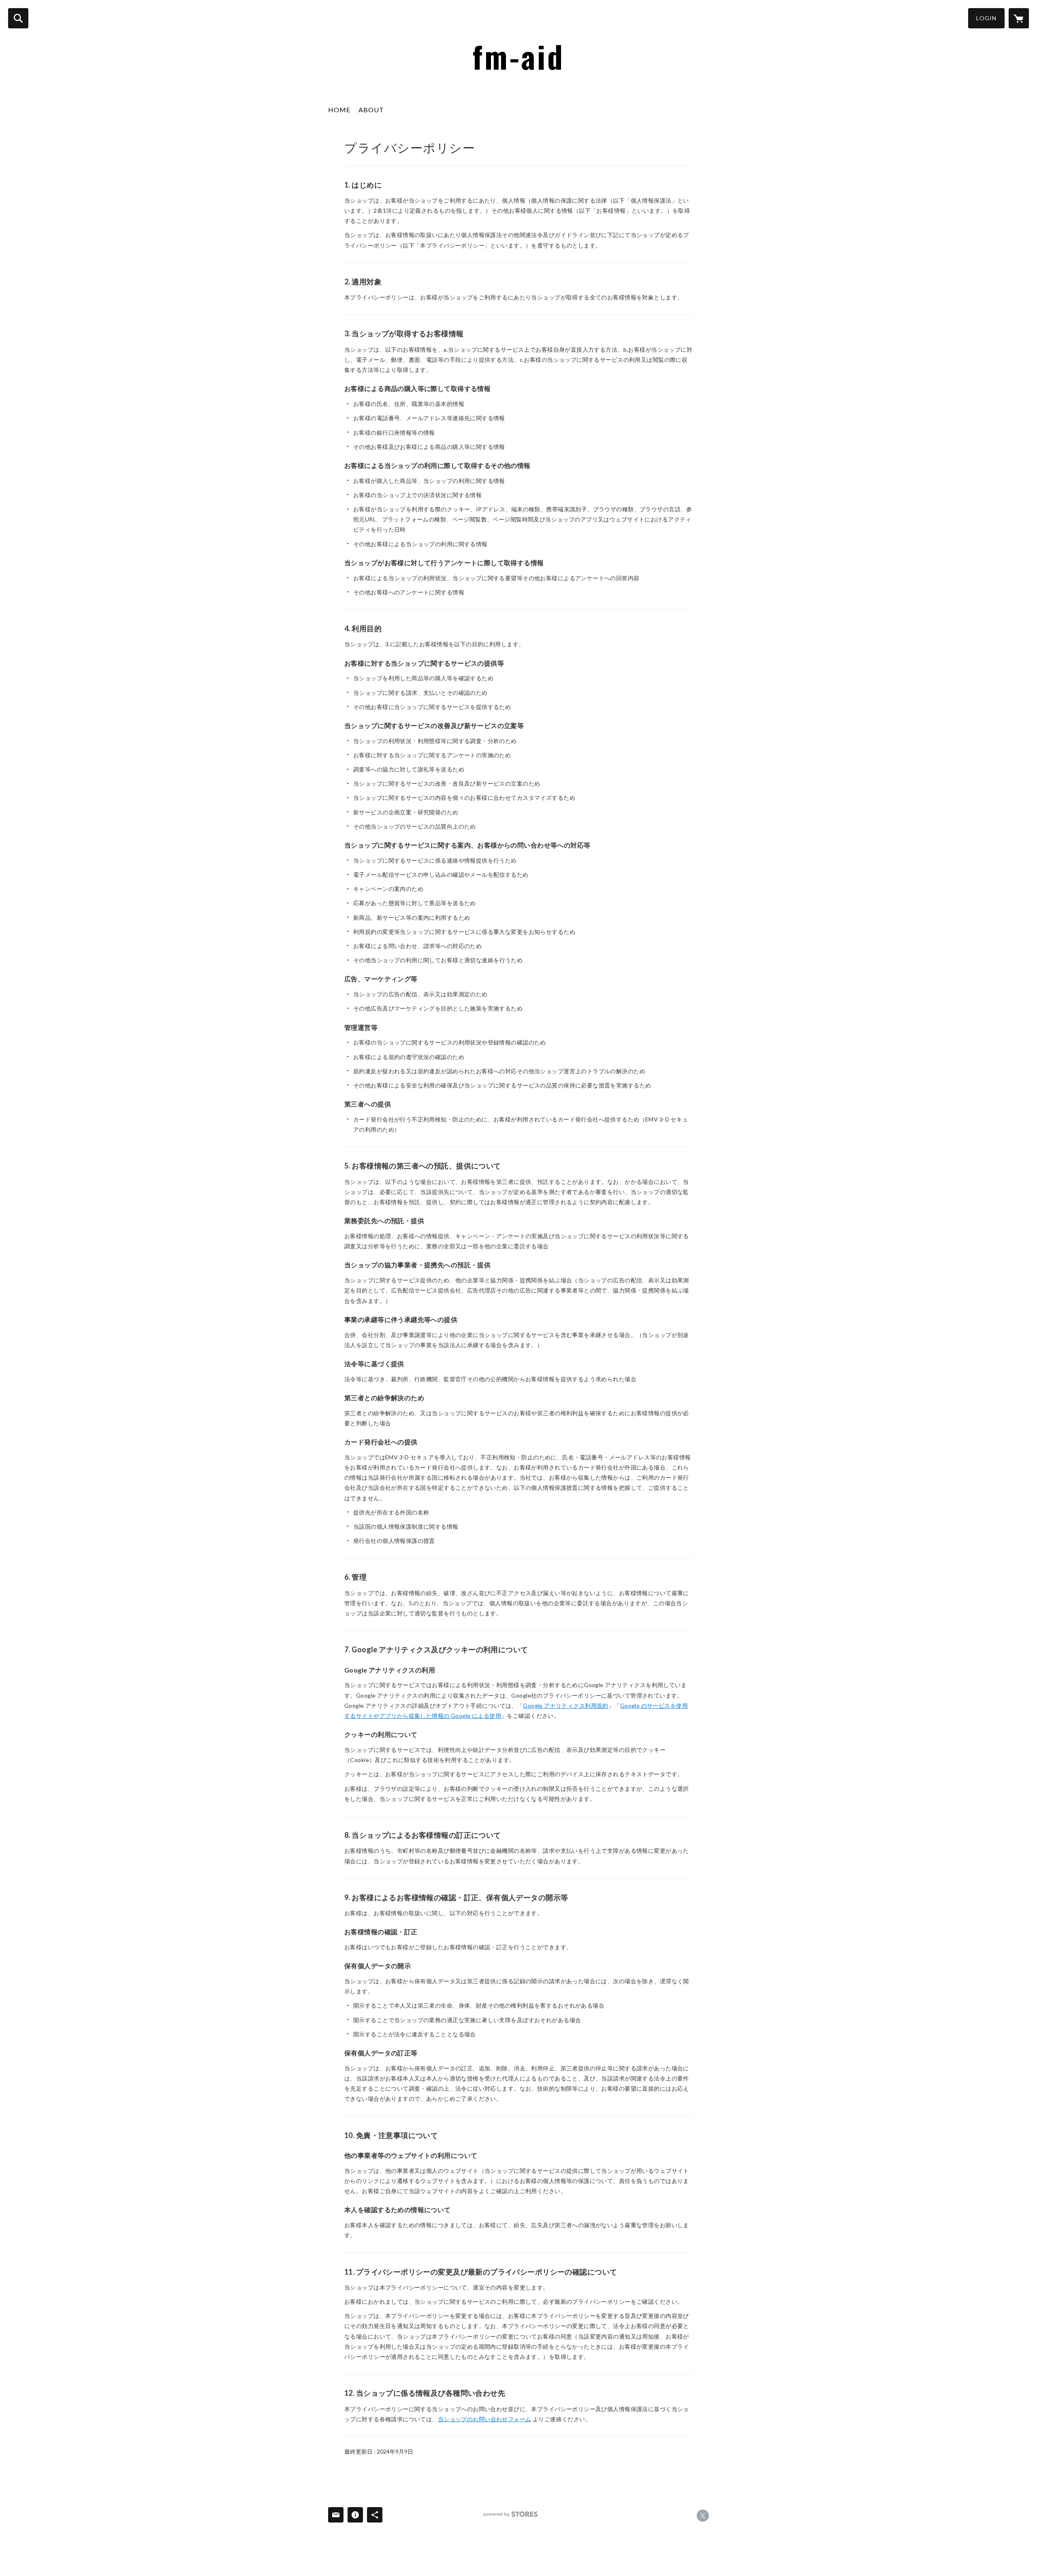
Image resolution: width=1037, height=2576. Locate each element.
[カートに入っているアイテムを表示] (1019, 18)
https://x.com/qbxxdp (703, 2516)
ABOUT (371, 110)
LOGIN (986, 18)
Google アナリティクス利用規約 (566, 1706)
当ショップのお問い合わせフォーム (485, 2419)
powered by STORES (511, 2514)
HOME (339, 110)
